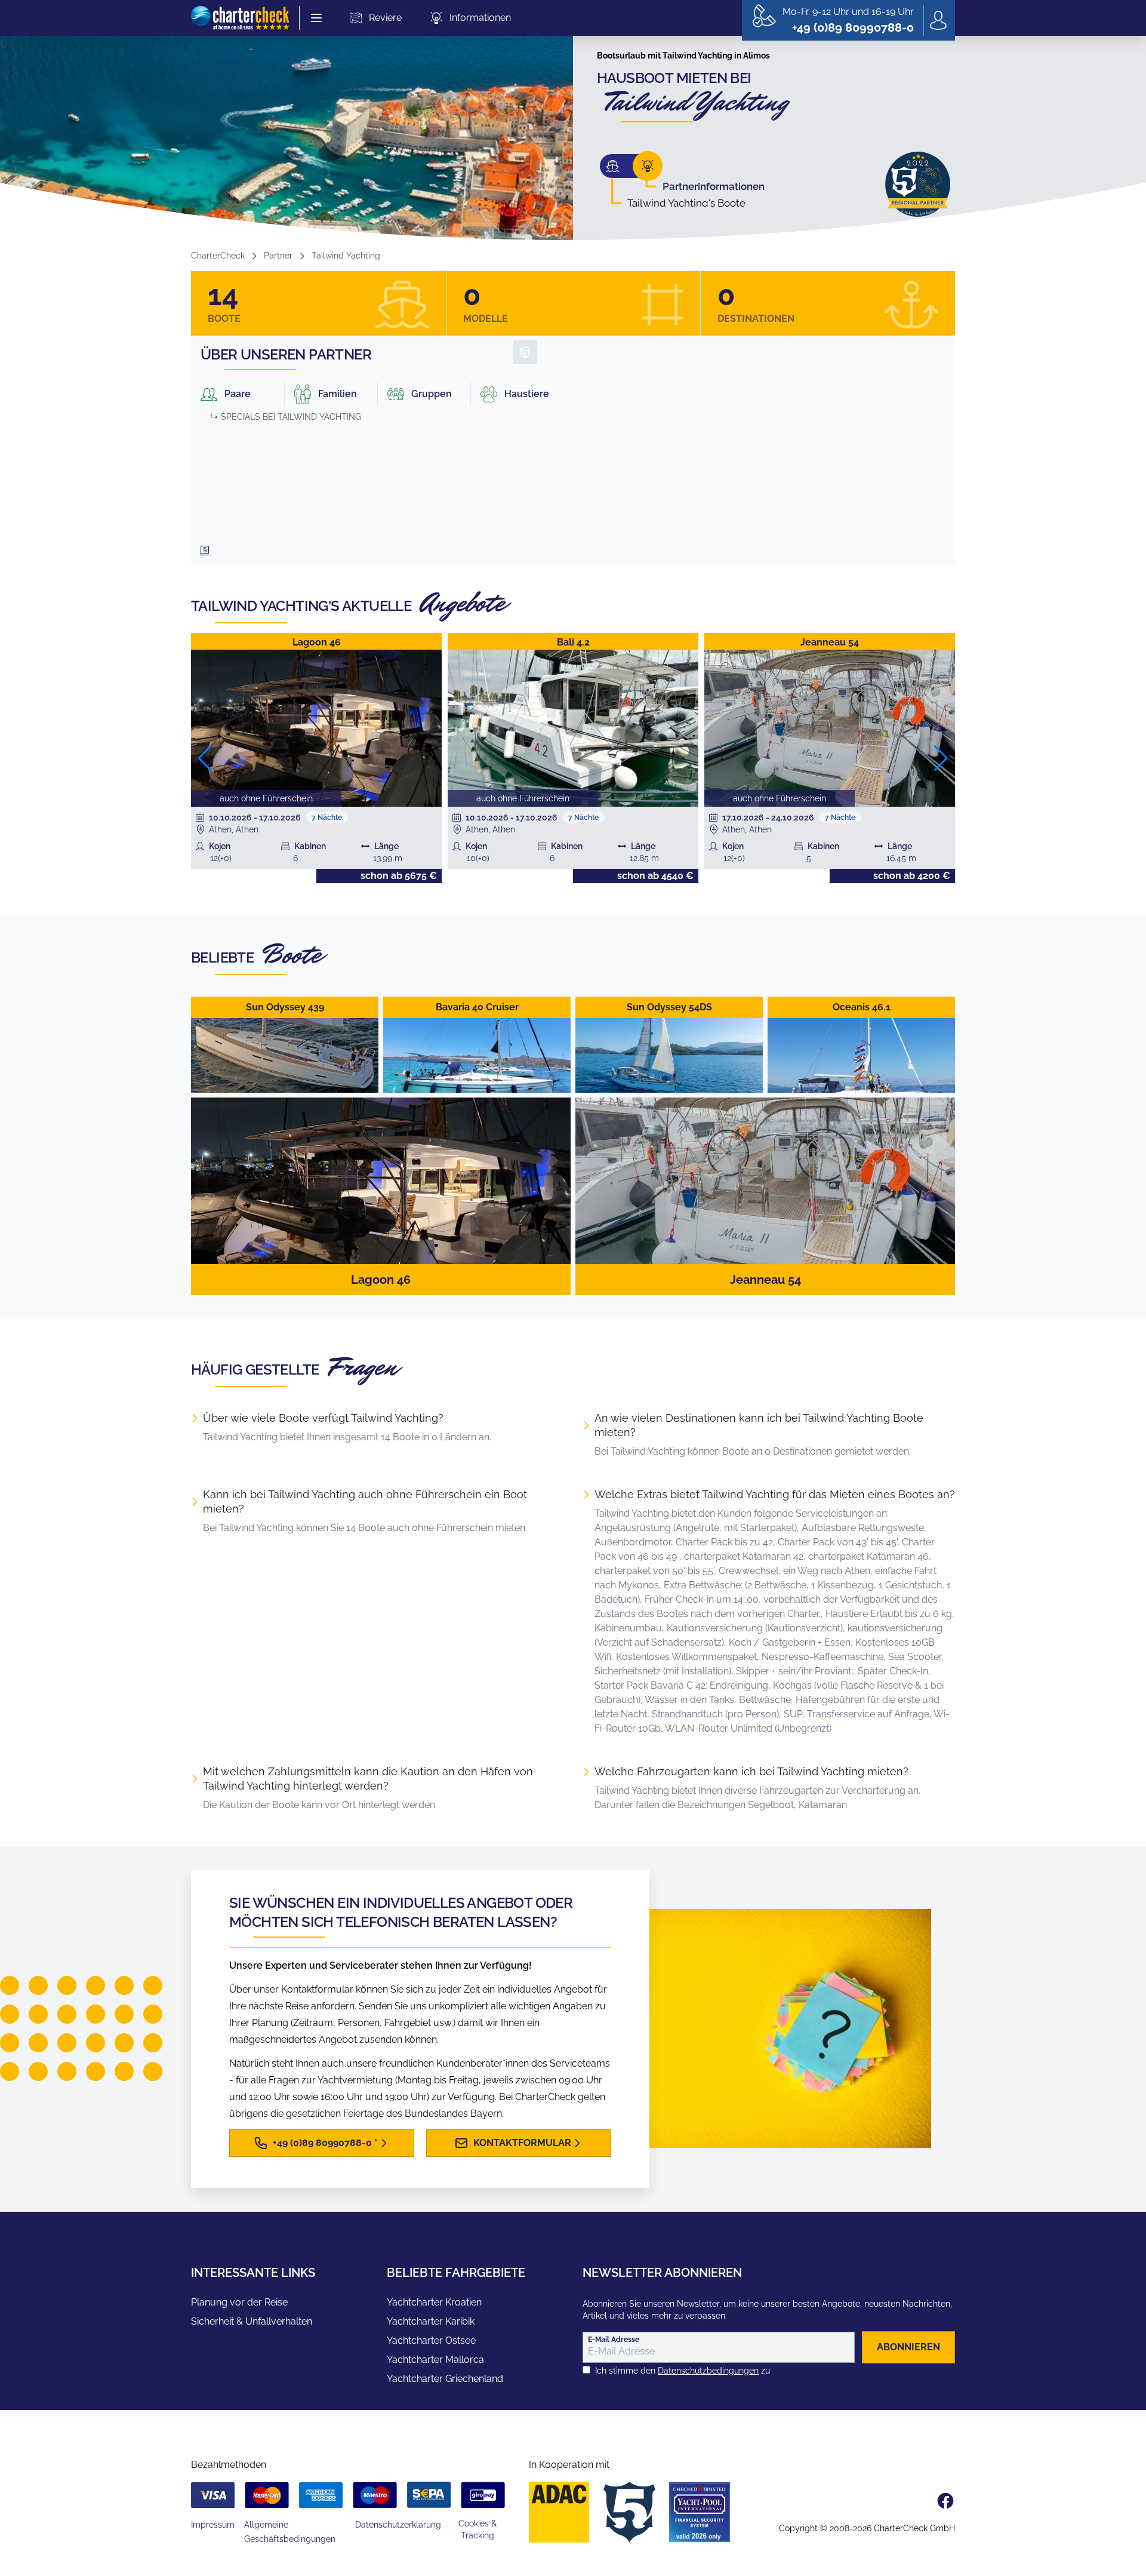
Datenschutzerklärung (398, 2525)
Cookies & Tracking (478, 2529)
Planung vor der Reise (239, 2302)
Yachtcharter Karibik (431, 2321)
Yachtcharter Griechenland (445, 2379)
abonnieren (908, 2347)
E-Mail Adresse (614, 2340)
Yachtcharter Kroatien (434, 2302)
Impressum (213, 2525)
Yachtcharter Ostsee (431, 2340)
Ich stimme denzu (683, 2371)
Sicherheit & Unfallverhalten (252, 2321)
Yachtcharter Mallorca (435, 2360)
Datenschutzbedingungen (708, 2371)
